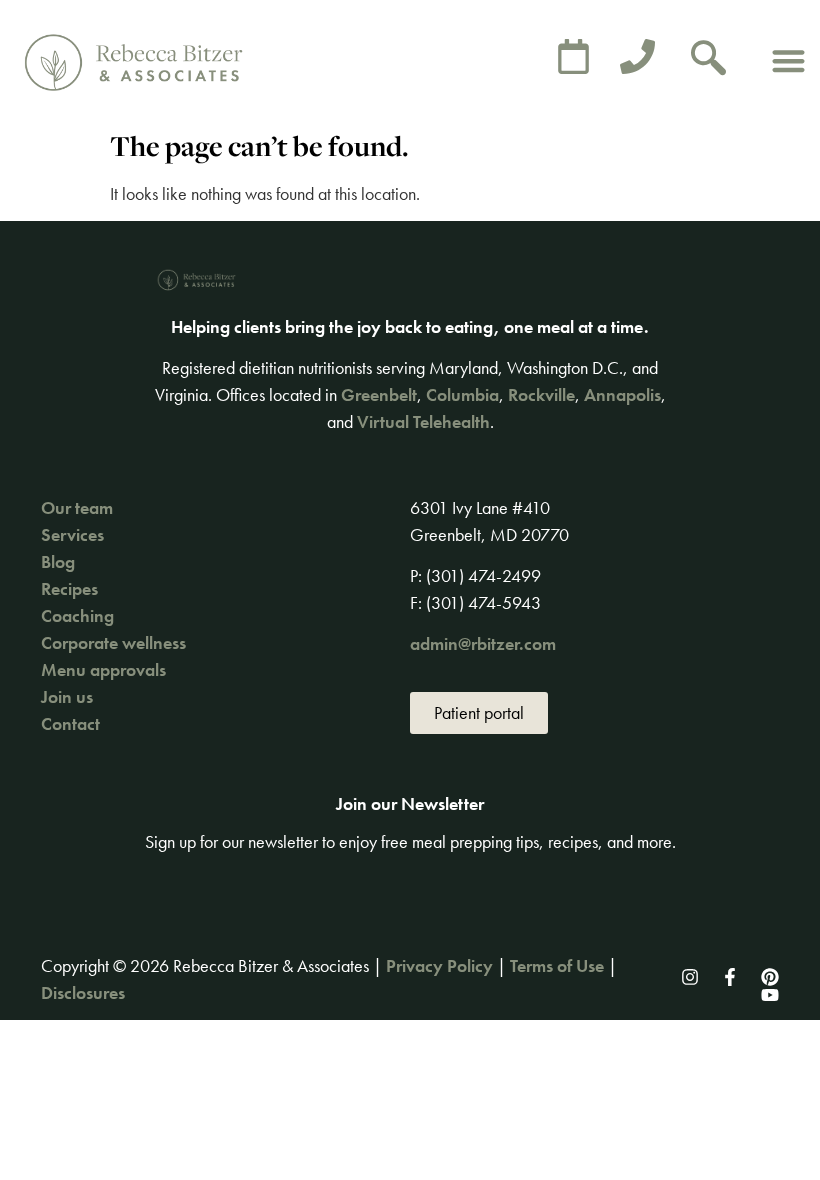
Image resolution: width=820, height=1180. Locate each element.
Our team (77, 507)
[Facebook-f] (730, 977)
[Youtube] (770, 995)
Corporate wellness (113, 642)
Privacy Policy (439, 965)
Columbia (462, 394)
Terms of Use (557, 965)
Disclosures (83, 992)
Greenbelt (379, 394)
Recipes (69, 588)
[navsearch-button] (709, 60)
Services (72, 534)
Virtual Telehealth (423, 421)
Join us (67, 696)
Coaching (77, 615)
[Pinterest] (770, 977)
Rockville (541, 394)
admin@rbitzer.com (483, 643)
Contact (70, 723)
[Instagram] (690, 977)
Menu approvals (103, 669)
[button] (788, 60)
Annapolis (622, 394)
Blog (58, 561)
